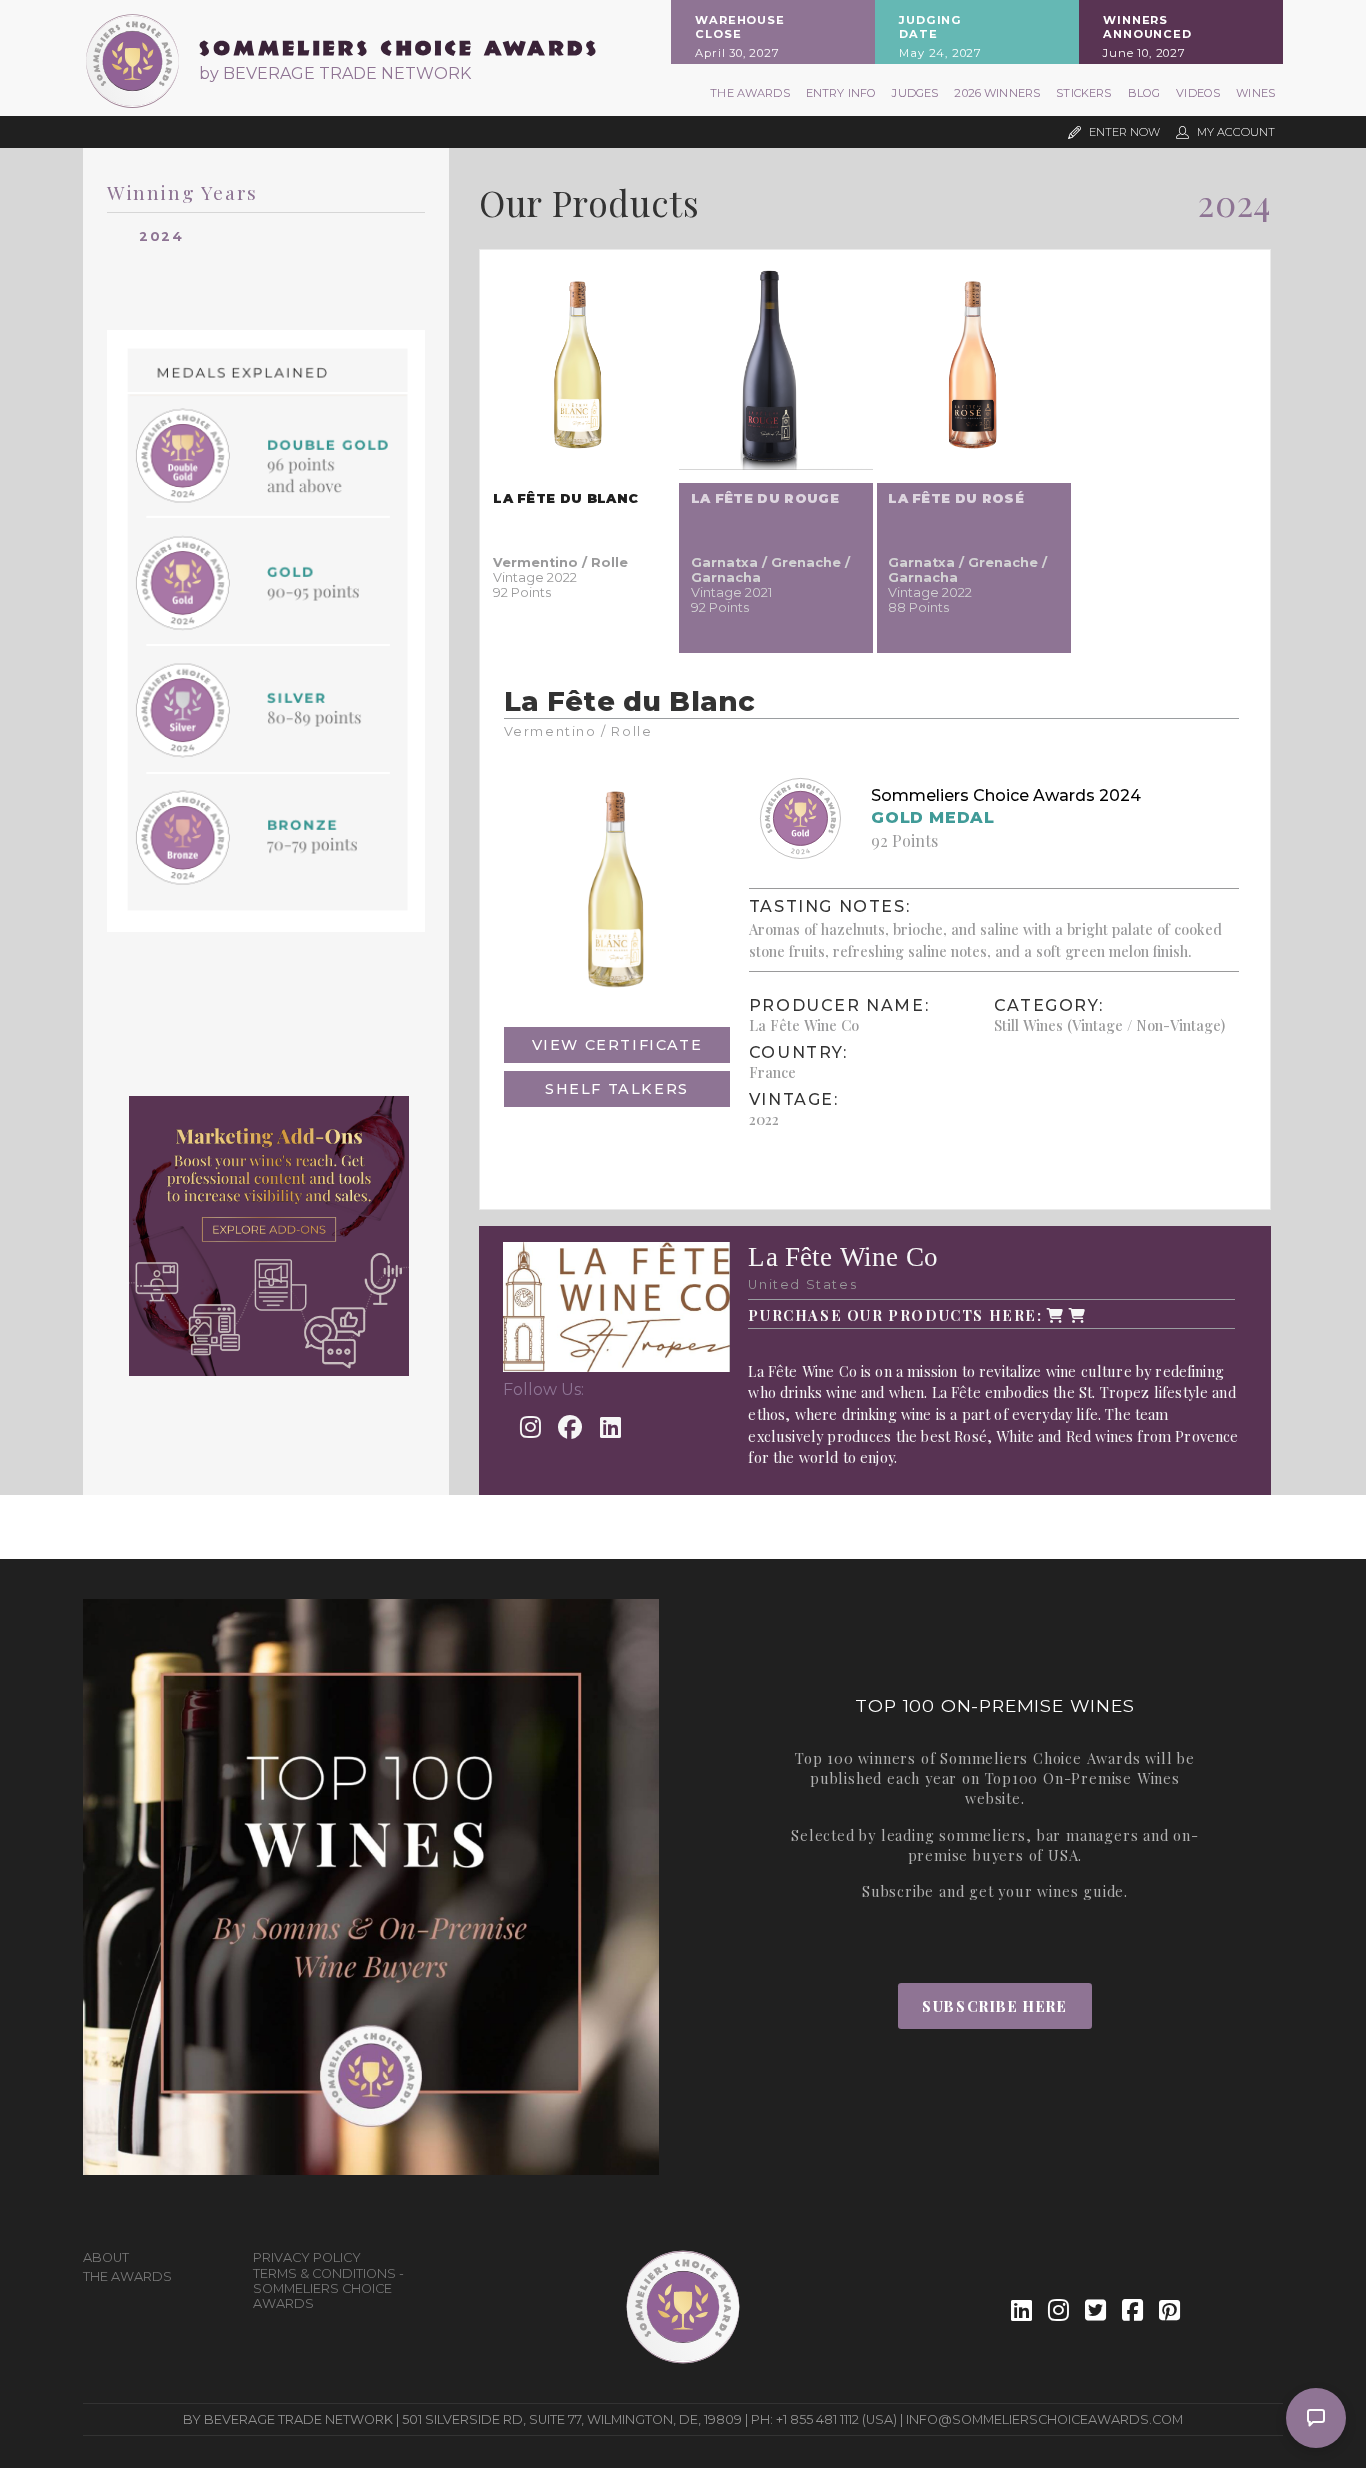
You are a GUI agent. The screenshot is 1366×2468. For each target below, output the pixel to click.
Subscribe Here (994, 2006)
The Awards (750, 93)
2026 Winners (997, 93)
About (106, 2257)
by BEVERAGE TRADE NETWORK (335, 73)
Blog (1144, 93)
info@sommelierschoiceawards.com (1044, 2419)
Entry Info (841, 93)
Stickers (1083, 93)
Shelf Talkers (617, 1089)
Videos (1198, 93)
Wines (1255, 93)
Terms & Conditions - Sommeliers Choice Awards (328, 2288)
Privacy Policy (307, 2257)
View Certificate (617, 1045)
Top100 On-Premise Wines (1082, 1778)
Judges (915, 93)
